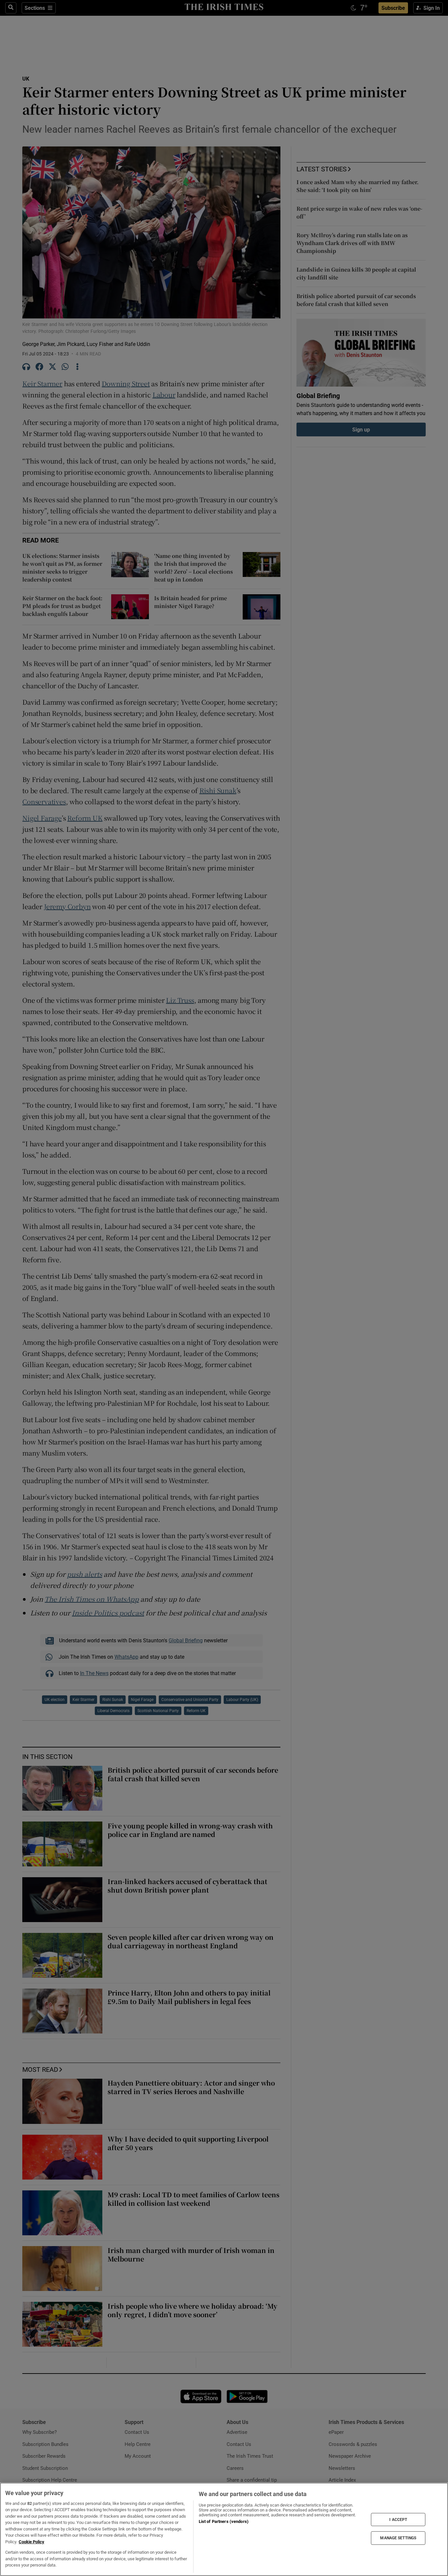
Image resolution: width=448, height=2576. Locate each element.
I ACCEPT (398, 2519)
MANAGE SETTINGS (398, 2538)
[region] (224, 2529)
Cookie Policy (31, 2542)
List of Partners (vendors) (224, 2521)
